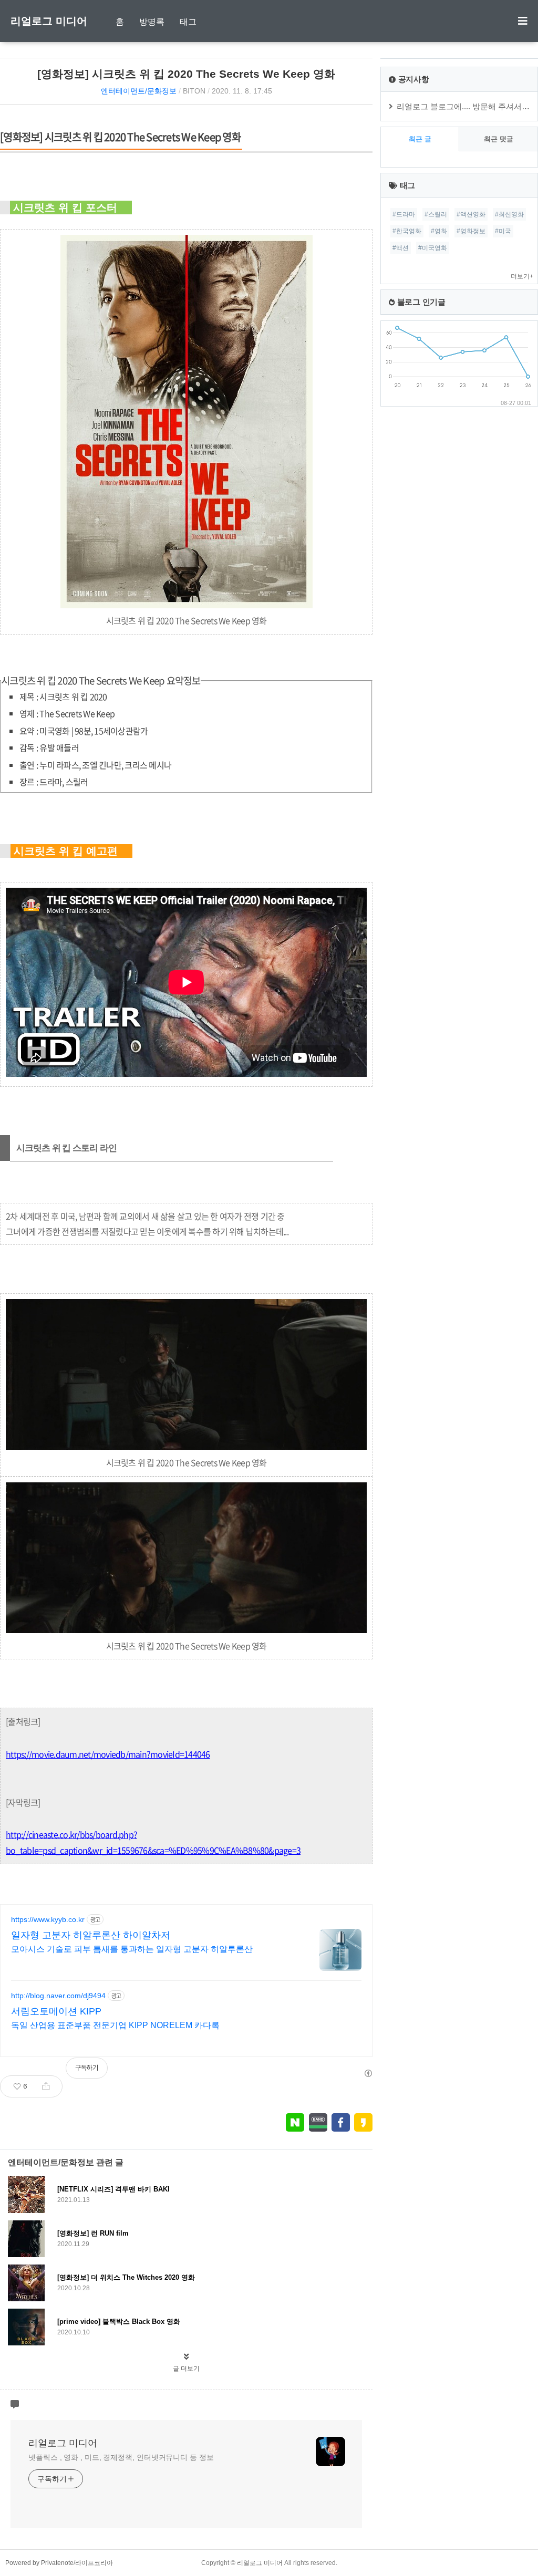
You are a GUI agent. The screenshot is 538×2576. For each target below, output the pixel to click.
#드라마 (404, 214)
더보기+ (522, 276)
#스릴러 (436, 214)
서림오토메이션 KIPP (56, 2011)
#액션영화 (471, 214)
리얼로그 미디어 (49, 21)
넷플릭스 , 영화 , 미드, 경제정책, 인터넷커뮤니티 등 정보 (121, 2457)
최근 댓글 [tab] (499, 139)
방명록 (152, 22)
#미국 (503, 231)
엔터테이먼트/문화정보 (139, 91)
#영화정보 (471, 231)
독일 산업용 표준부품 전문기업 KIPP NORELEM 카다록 (115, 2025)
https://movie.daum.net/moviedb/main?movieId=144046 (108, 1754)
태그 (188, 22)
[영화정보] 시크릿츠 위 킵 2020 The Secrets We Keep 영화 (186, 74)
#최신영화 (509, 214)
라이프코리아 (94, 2563)
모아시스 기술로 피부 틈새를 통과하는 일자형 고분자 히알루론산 (132, 1949)
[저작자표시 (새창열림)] (368, 2073)
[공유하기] (46, 2086)
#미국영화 (433, 248)
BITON (194, 91)
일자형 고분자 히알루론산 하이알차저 (91, 1935)
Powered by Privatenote (39, 2563)
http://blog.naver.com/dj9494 (58, 1996)
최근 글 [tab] (420, 139)
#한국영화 (407, 231)
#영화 (439, 231)
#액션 (401, 248)
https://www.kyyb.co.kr (48, 1919)
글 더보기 (186, 2369)
